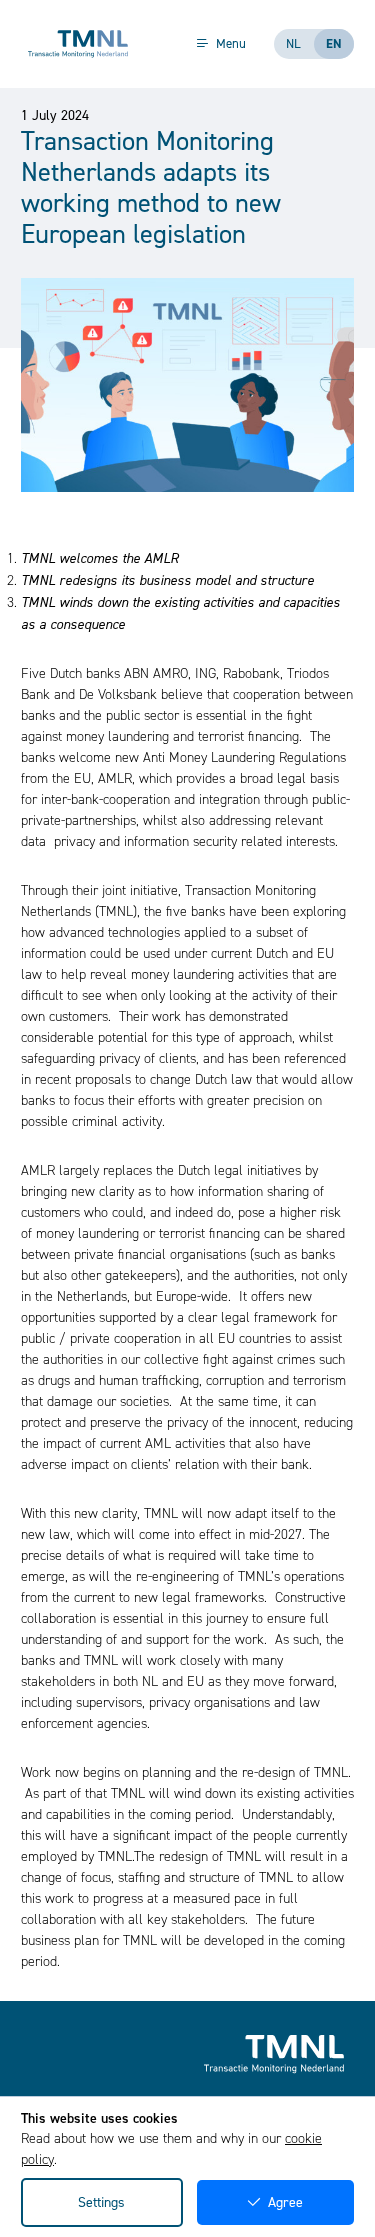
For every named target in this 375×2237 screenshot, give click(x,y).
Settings (101, 2202)
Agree (285, 2202)
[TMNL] (78, 44)
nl (293, 43)
